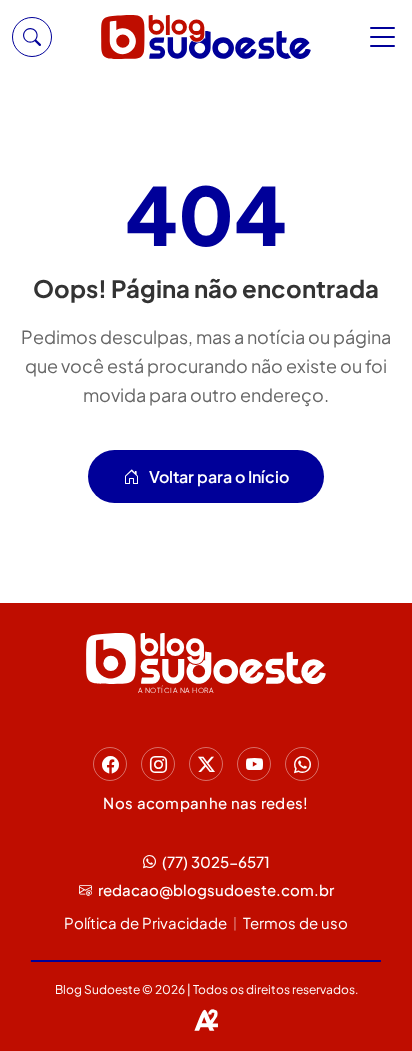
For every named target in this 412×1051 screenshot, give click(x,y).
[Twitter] (206, 764)
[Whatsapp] (302, 764)
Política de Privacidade (145, 922)
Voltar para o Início (219, 476)
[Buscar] (32, 37)
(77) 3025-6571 (216, 861)
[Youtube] (254, 764)
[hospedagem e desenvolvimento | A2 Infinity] (206, 1020)
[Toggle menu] (385, 37)
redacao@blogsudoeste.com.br (216, 889)
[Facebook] (110, 764)
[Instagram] (158, 764)
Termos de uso (295, 922)
